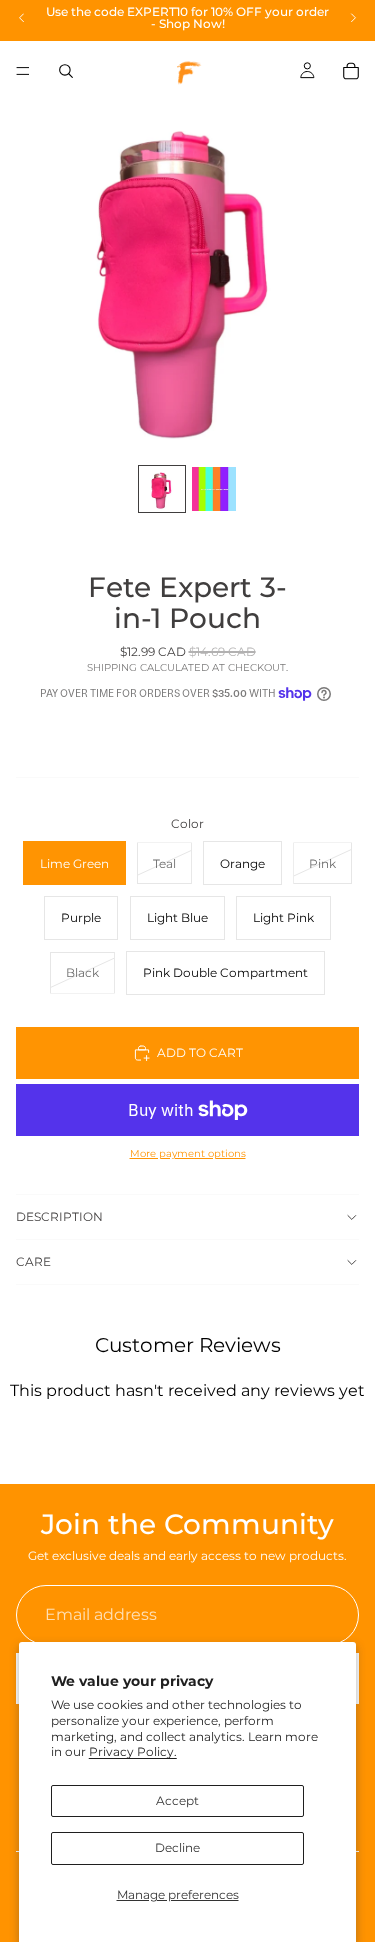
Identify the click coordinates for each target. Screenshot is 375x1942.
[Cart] (351, 71)
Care (33, 1261)
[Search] (66, 71)
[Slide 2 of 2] (214, 489)
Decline (177, 1847)
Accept (177, 1800)
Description (59, 1216)
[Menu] (23, 71)
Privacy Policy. (133, 1751)
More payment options (188, 1153)
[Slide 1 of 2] (162, 489)
